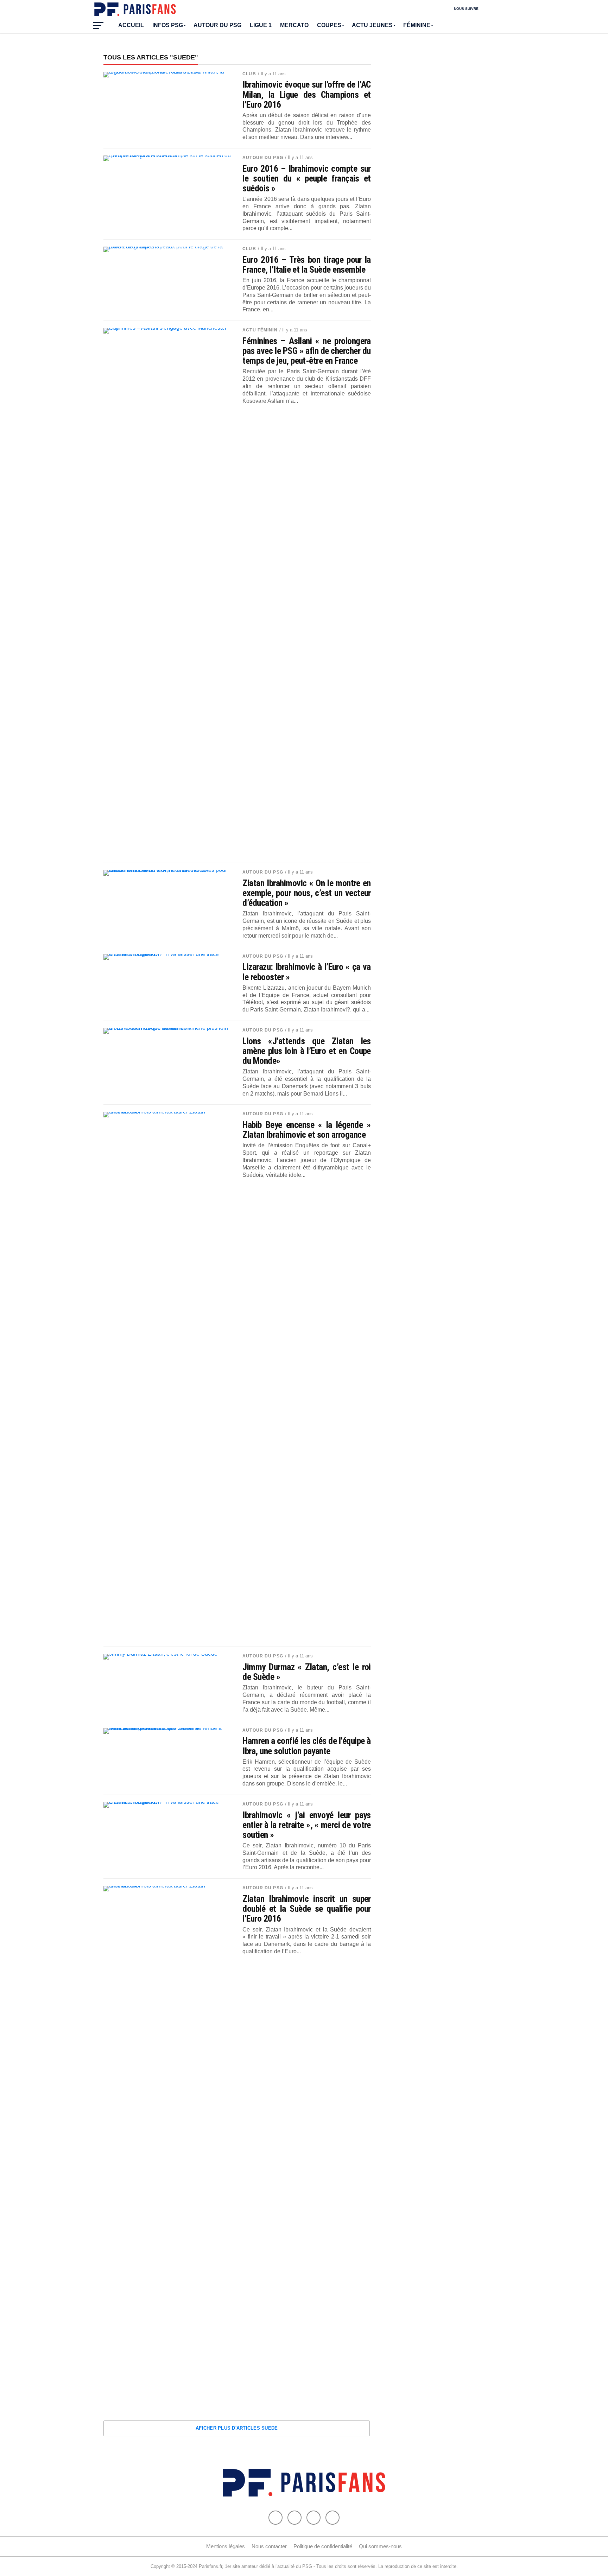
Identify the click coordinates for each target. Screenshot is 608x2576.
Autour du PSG (217, 25)
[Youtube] (313, 2518)
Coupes (329, 25)
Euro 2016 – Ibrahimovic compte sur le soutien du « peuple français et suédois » (307, 178)
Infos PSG (168, 25)
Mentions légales (226, 2546)
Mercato (294, 25)
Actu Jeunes (372, 25)
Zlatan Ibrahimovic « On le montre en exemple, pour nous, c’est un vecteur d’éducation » (307, 893)
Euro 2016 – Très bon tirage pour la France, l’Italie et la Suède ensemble (307, 265)
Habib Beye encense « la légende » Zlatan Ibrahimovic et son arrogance (307, 1130)
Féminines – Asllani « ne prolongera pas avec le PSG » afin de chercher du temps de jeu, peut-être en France (307, 351)
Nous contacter (269, 2546)
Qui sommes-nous (380, 2546)
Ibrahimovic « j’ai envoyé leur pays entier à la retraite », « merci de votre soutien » (307, 1825)
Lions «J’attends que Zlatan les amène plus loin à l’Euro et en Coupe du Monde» (307, 1051)
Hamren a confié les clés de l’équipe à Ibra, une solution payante (307, 1746)
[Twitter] (294, 2518)
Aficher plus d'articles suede (237, 2428)
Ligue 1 (261, 25)
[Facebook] (275, 2518)
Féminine (417, 25)
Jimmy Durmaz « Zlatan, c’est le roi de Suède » (307, 1672)
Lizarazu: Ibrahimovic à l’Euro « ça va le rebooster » (307, 972)
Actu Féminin (260, 330)
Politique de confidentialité (323, 2546)
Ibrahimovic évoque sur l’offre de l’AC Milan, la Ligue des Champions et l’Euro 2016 (307, 94)
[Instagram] (332, 2518)
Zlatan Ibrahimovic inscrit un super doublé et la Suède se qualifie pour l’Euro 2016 (307, 1909)
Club (249, 74)
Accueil (131, 25)
